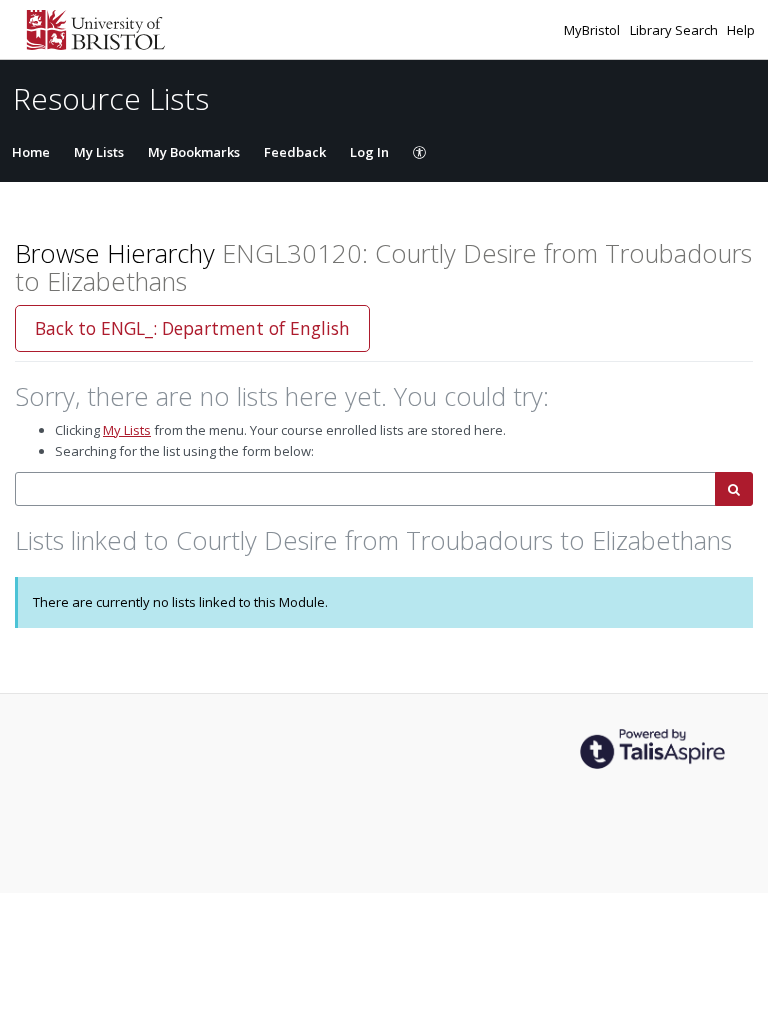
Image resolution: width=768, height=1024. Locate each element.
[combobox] (365, 489)
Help (741, 30)
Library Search (675, 30)
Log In (369, 152)
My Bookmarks (194, 152)
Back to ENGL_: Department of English (192, 328)
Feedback (295, 152)
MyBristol (593, 30)
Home (31, 152)
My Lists (99, 152)
